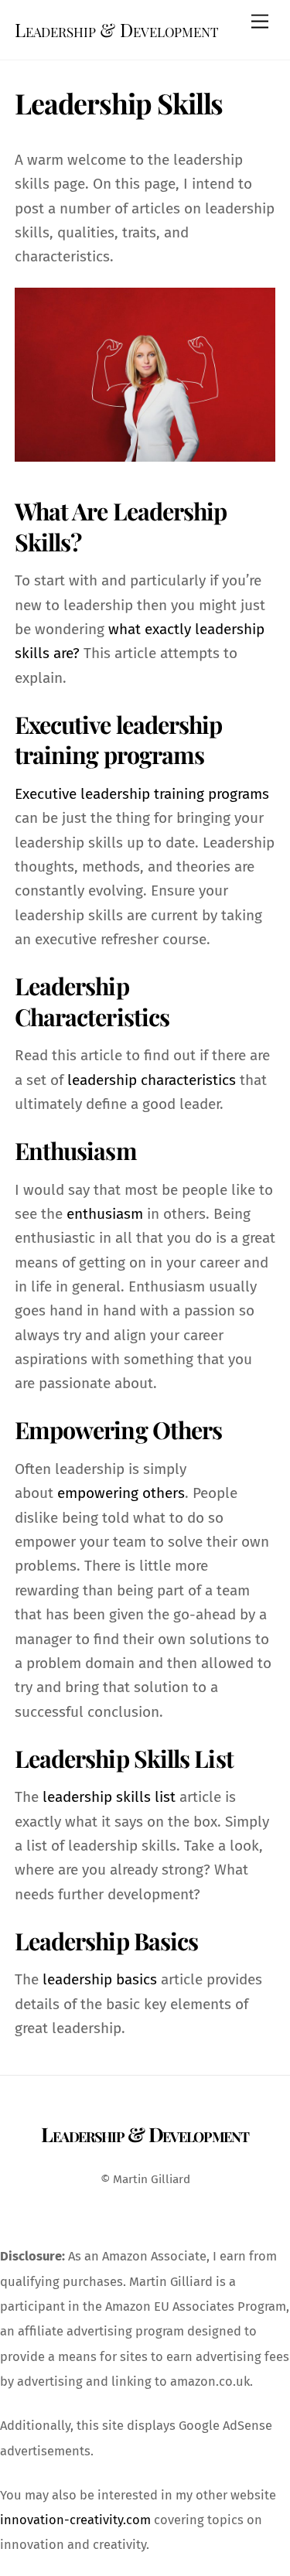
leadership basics (100, 1979)
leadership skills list (109, 1797)
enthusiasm (107, 1214)
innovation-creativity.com (75, 2520)
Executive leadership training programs (142, 794)
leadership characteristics (152, 1080)
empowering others (121, 1493)
